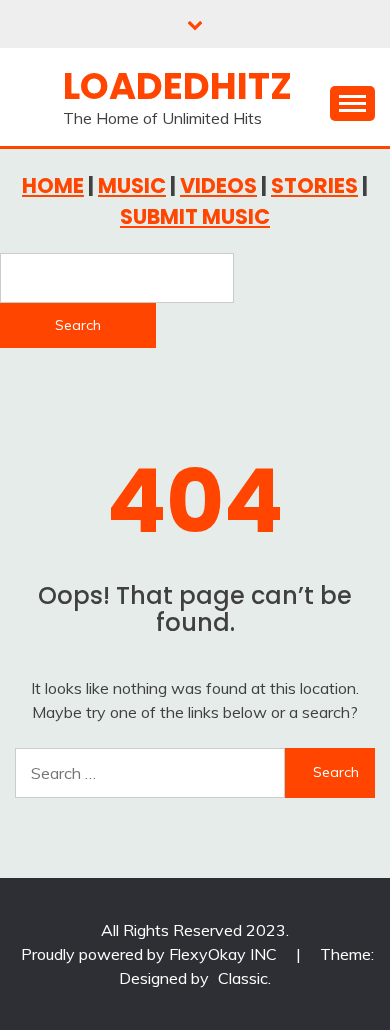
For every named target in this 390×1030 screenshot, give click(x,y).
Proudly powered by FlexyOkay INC (151, 954)
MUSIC (132, 185)
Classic (243, 978)
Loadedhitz (177, 86)
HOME (53, 185)
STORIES (314, 185)
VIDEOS (218, 185)
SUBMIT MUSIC (195, 216)
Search (78, 325)
